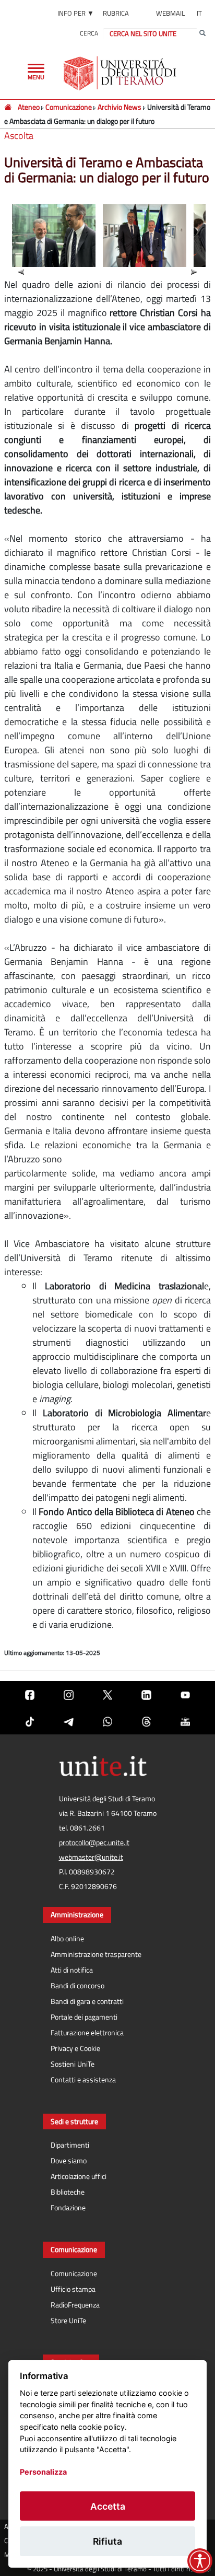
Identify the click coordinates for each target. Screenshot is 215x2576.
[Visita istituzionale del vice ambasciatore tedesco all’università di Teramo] (55, 238)
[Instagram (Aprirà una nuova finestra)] (68, 1694)
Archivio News (120, 107)
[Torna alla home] (121, 73)
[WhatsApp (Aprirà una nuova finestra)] (107, 1721)
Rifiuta (107, 2541)
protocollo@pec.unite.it (94, 1843)
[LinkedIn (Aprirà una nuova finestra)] (146, 1694)
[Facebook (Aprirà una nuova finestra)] (30, 1694)
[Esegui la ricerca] (202, 33)
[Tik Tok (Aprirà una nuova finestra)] (30, 1721)
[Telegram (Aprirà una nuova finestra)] (68, 1721)
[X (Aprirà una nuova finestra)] (107, 1694)
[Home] (9, 107)
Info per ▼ (76, 13)
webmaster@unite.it (91, 1857)
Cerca (89, 33)
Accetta (108, 2506)
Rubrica (116, 13)
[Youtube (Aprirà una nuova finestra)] (185, 1694)
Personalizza (43, 2472)
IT (199, 13)
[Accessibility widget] (200, 2561)
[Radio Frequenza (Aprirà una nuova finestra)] (185, 1721)
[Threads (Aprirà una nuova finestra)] (146, 1721)
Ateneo (29, 107)
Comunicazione (69, 107)
